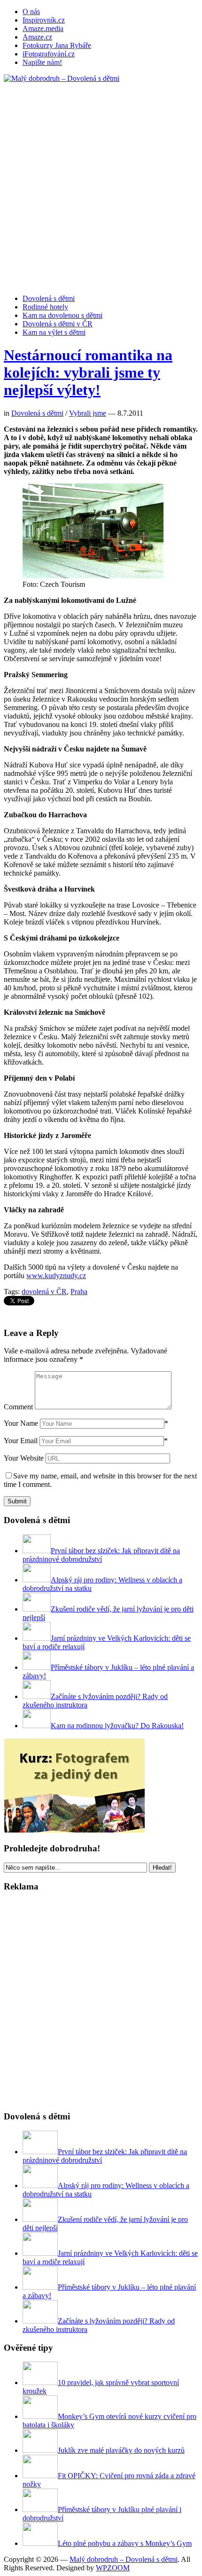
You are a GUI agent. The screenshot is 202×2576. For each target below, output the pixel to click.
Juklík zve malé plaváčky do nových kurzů (121, 2450)
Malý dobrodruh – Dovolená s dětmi (124, 2559)
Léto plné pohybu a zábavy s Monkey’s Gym (125, 2543)
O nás (31, 12)
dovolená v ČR (44, 1292)
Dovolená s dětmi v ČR (58, 324)
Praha (79, 1292)
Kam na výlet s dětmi (54, 332)
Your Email (21, 1441)
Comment (18, 1407)
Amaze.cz (37, 37)
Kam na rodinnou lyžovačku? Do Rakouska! (117, 1726)
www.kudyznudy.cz (56, 1276)
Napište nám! (42, 62)
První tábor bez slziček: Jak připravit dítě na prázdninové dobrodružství (101, 1555)
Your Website (24, 1458)
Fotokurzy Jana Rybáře (57, 45)
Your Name (21, 1423)
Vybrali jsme (88, 413)
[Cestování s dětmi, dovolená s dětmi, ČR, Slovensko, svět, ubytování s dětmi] (62, 78)
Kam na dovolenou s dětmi (62, 315)
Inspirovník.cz (44, 20)
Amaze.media (43, 28)
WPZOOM (113, 2568)
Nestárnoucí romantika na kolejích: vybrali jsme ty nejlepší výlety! (88, 372)
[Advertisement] (101, 184)
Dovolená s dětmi (49, 298)
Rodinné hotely (45, 307)
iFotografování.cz (49, 54)
